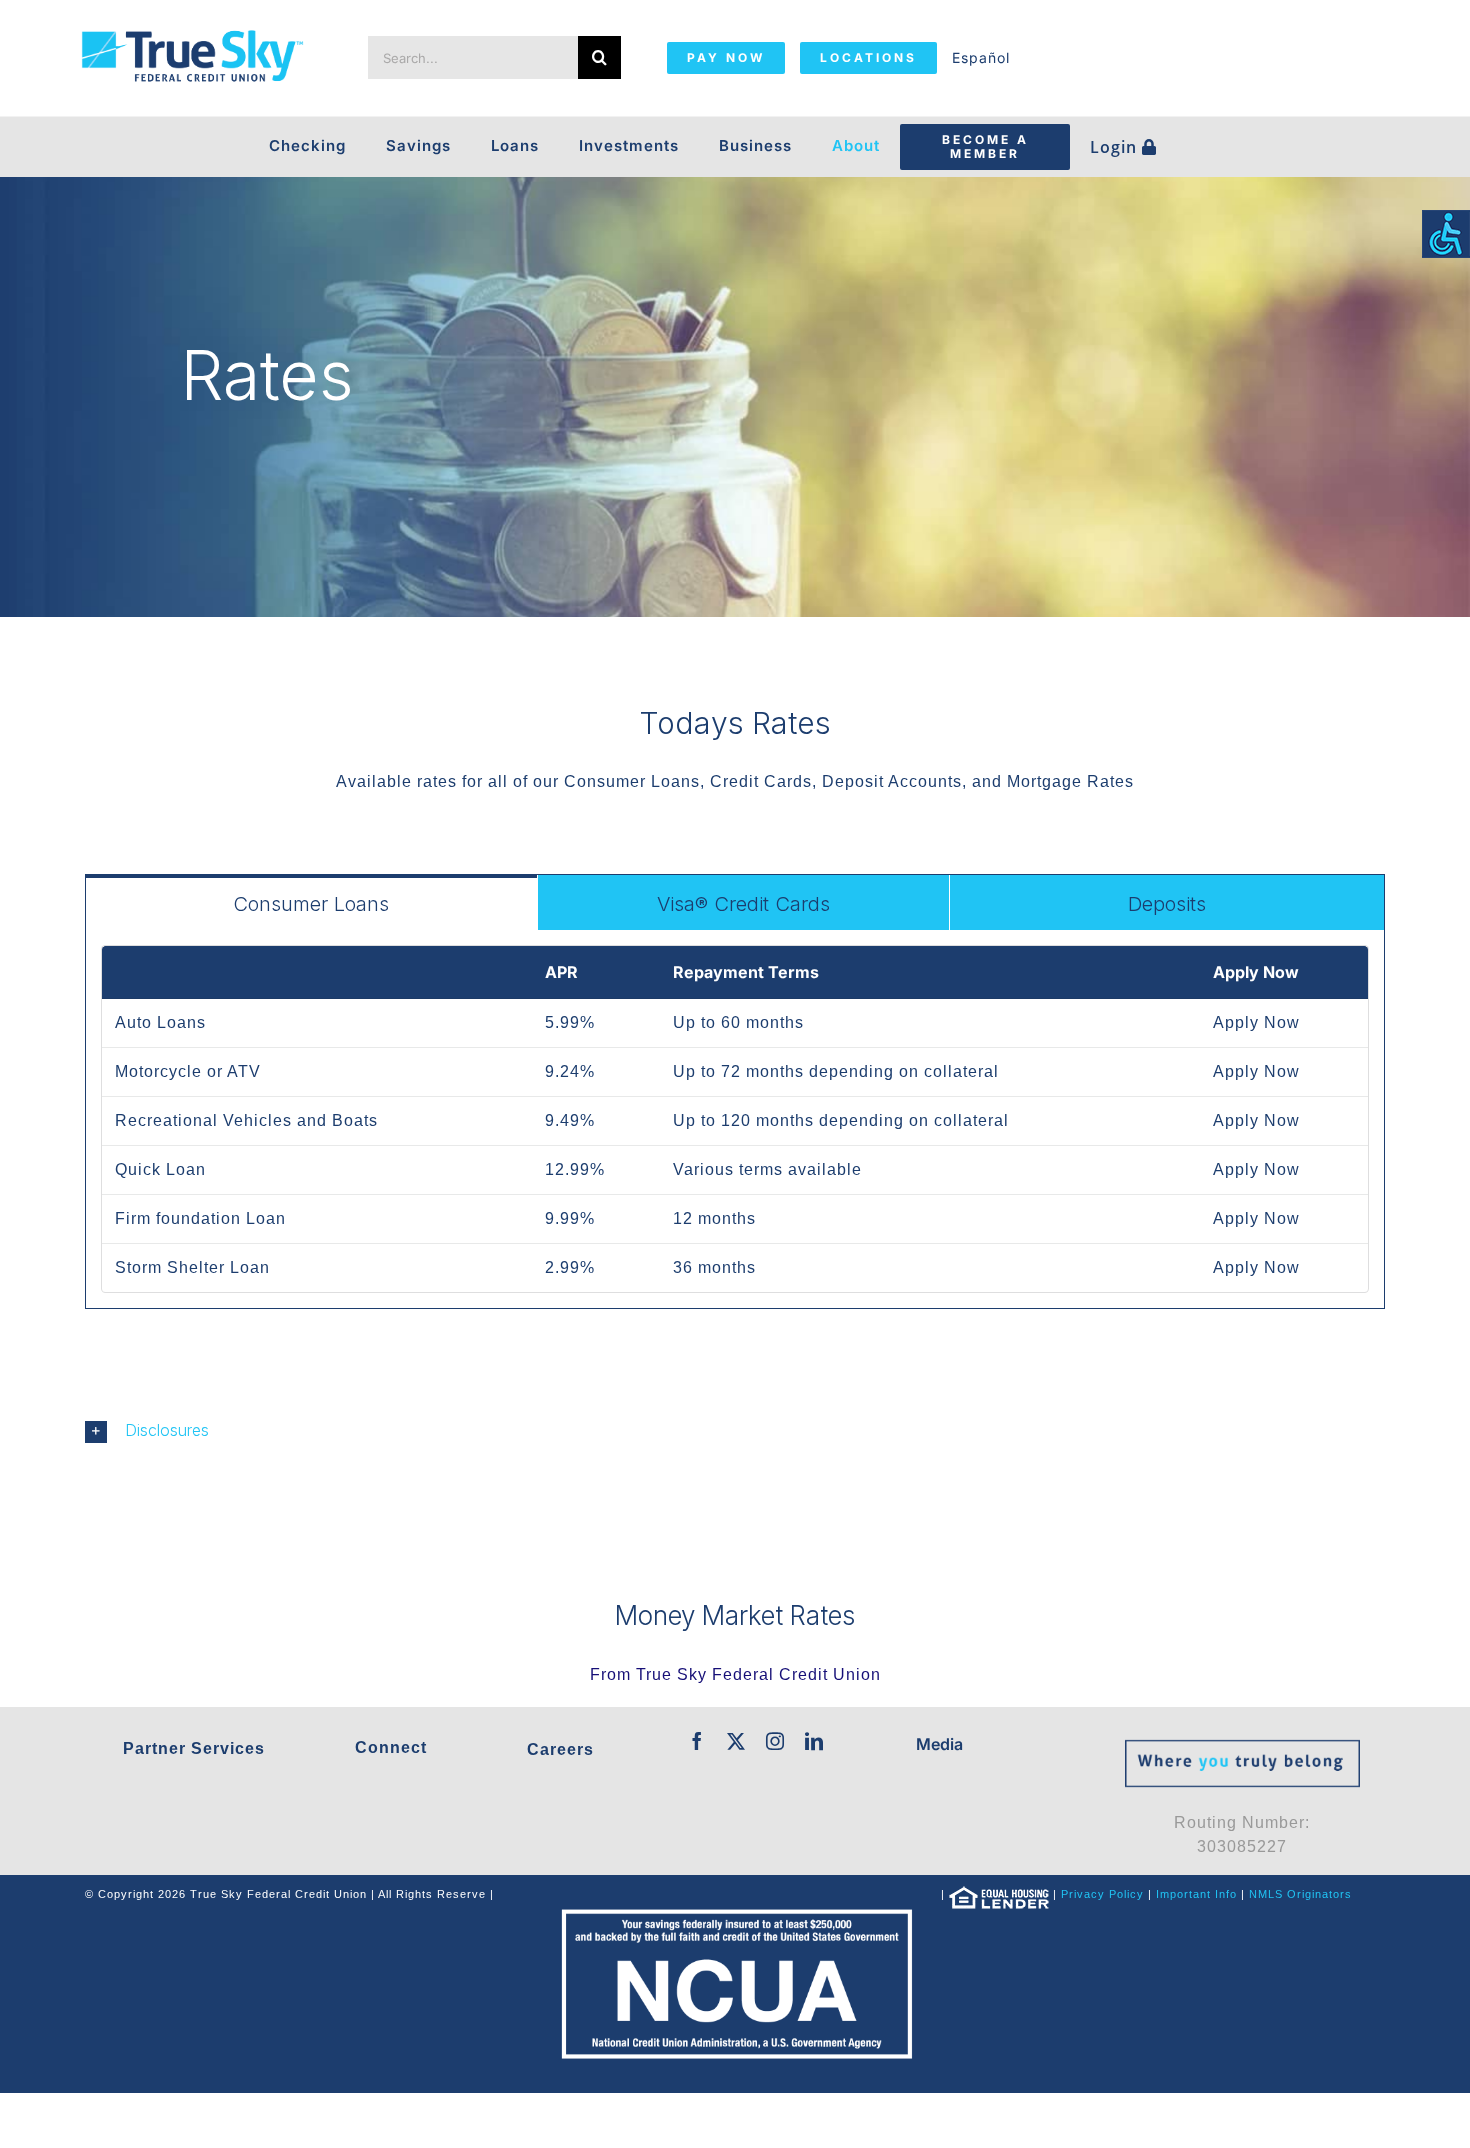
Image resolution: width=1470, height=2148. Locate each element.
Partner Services (194, 1748)
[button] (735, 1431)
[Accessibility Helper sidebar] (1446, 234)
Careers (560, 1749)
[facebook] (697, 1741)
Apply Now (1256, 1022)
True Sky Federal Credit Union (758, 1674)
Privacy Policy (1102, 1894)
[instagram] (775, 1741)
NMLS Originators (1300, 1894)
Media (939, 1744)
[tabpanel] (735, 1119)
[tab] (311, 902)
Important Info (1196, 1894)
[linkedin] (814, 1741)
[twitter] (736, 1741)
